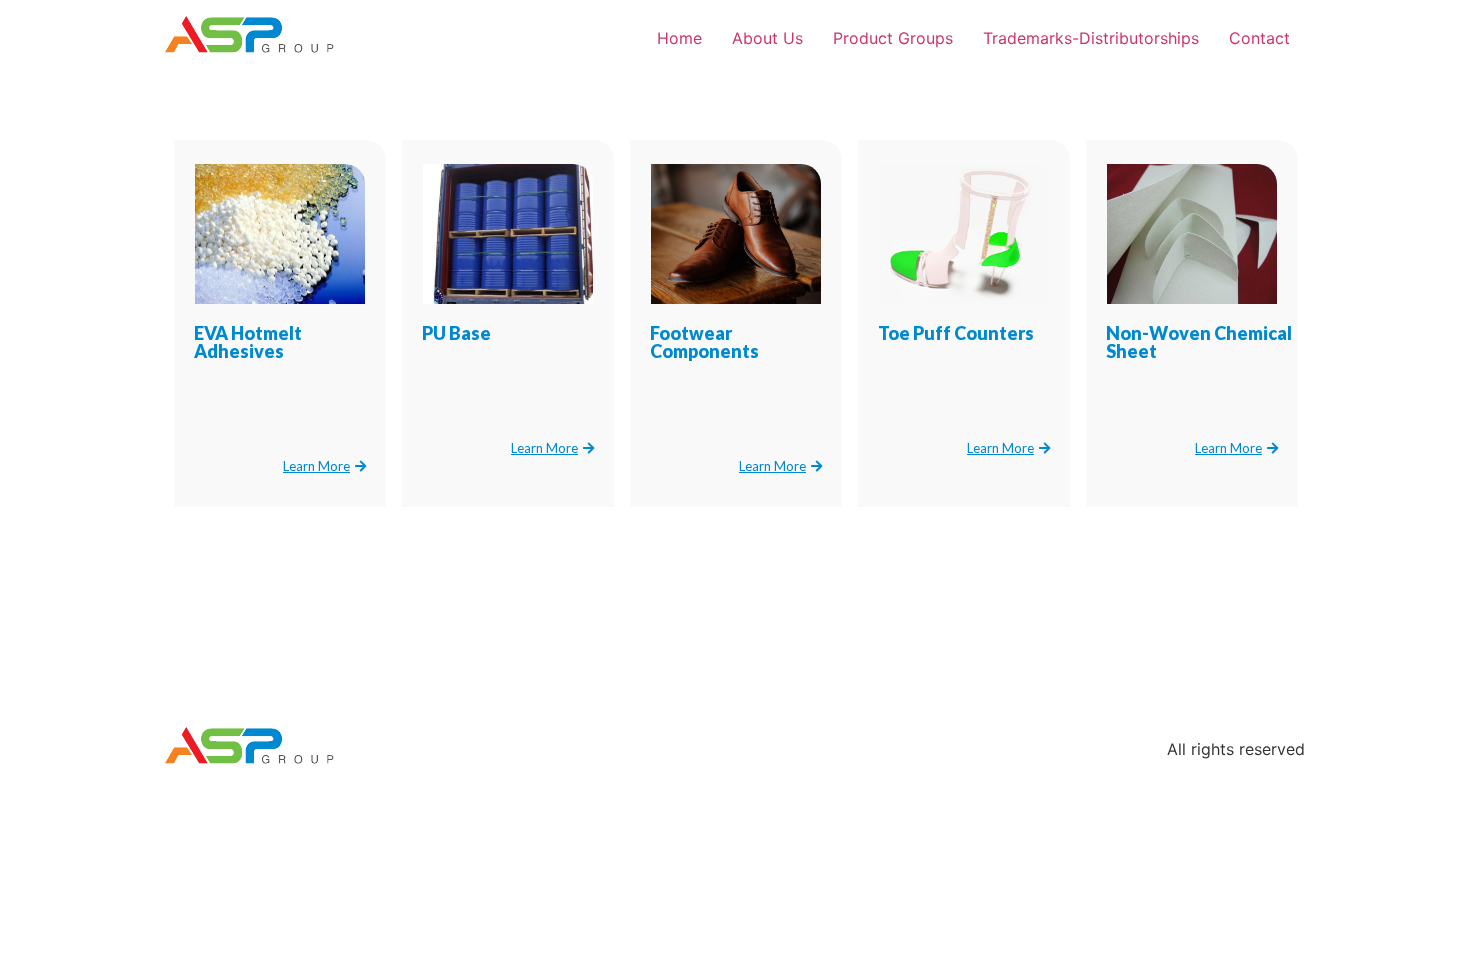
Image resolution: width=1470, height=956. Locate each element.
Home (679, 38)
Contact (1259, 38)
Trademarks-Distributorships (1091, 38)
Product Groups (893, 38)
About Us (767, 38)
